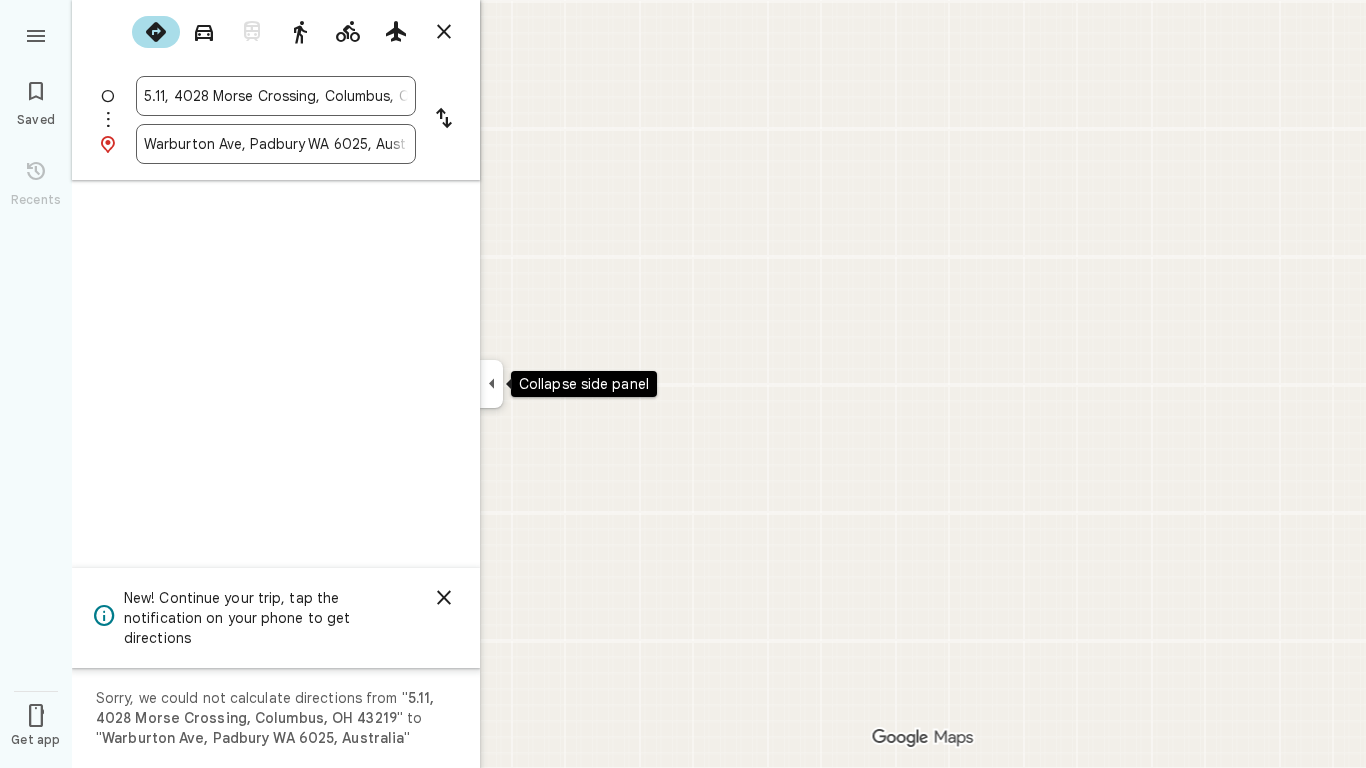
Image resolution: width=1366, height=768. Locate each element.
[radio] (156, 32)
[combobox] (276, 96)
